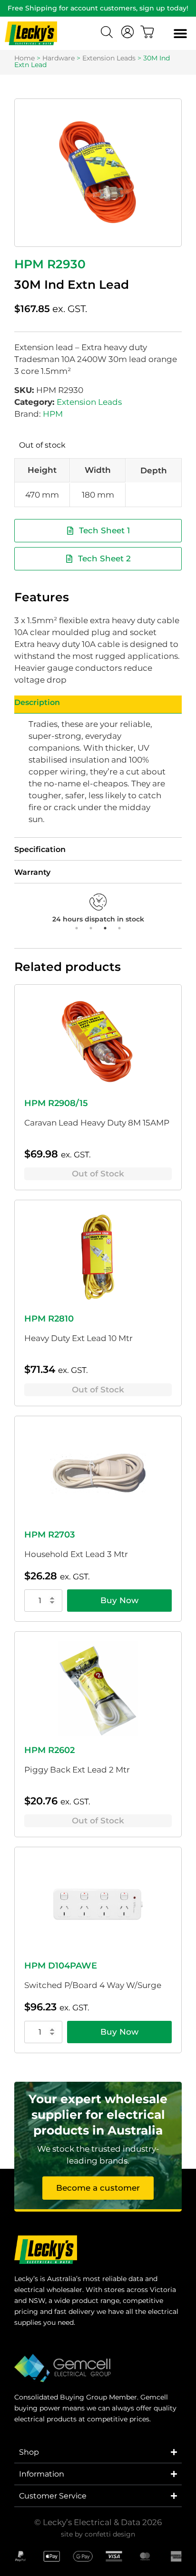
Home (24, 58)
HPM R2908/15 (56, 1103)
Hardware (59, 58)
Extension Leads (109, 58)
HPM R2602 (49, 1750)
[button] (180, 34)
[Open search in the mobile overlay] (108, 33)
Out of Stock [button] (98, 1174)
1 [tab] (77, 928)
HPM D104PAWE (61, 1966)
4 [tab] (119, 928)
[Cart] (147, 32)
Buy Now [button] (119, 1600)
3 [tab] (105, 928)
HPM (53, 414)
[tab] (98, 705)
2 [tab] (91, 928)
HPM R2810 (49, 1319)
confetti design (110, 2534)
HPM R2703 (49, 1535)
